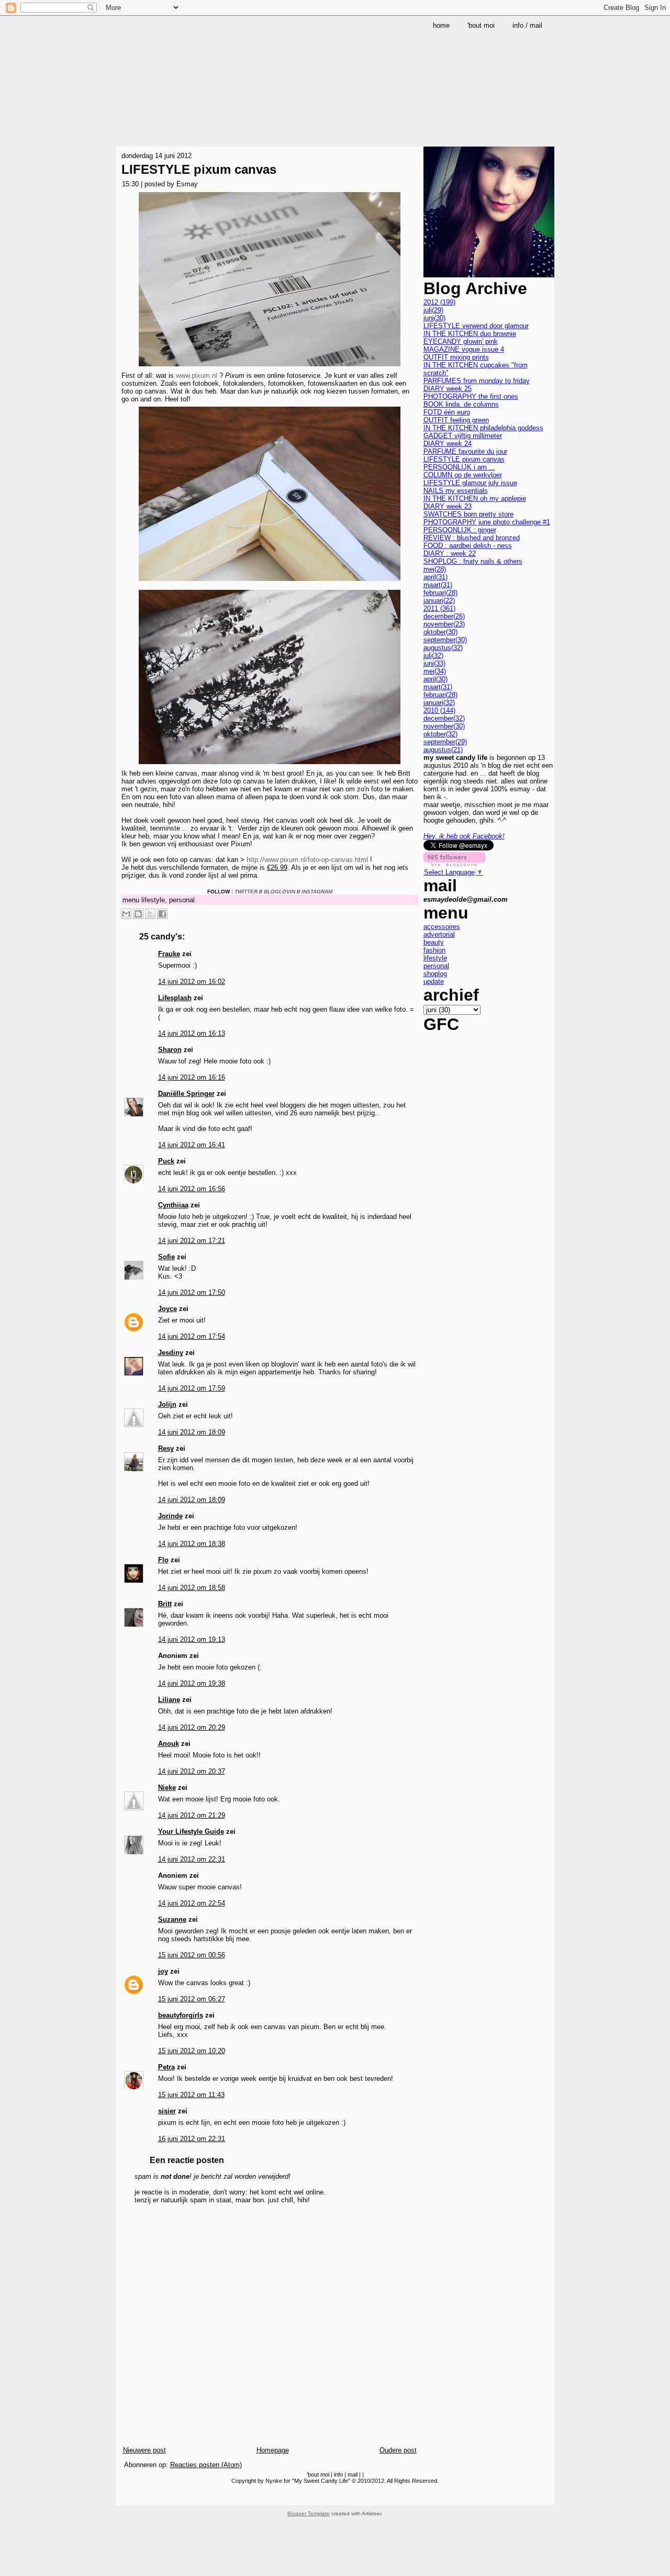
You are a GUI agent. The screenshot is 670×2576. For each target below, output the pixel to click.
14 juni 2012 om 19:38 (192, 1683)
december (444, 616)
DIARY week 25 (448, 389)
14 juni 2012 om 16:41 (192, 1145)
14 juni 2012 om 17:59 (192, 1388)
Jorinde (170, 1516)
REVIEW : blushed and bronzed (472, 538)
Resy (166, 1448)
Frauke (169, 954)
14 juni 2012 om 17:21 (192, 1241)
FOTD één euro (447, 412)
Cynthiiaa (173, 1205)
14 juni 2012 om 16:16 (192, 1077)
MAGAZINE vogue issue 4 (464, 349)
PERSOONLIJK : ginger (460, 530)
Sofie (166, 1257)
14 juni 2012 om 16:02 (192, 982)
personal (182, 900)
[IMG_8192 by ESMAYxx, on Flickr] (270, 368)
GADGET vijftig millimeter (463, 436)
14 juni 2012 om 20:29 (192, 1727)
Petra (166, 2067)
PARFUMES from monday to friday (477, 381)
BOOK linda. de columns (461, 404)
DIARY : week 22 (450, 553)
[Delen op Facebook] (162, 914)
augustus (443, 648)
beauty (434, 942)
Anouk (169, 1744)
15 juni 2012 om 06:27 (192, 1999)
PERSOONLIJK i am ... (459, 467)
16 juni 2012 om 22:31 (192, 2139)
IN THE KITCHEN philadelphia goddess (483, 428)
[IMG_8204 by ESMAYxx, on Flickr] (270, 765)
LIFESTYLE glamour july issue (470, 483)
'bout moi (318, 2474)
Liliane (169, 1700)
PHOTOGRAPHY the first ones (471, 396)
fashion (434, 950)
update (434, 982)
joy (163, 1971)
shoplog (435, 974)
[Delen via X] (150, 914)
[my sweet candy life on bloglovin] (455, 864)
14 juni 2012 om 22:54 (192, 1903)
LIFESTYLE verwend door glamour (476, 326)
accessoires (442, 927)
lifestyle (153, 900)
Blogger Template (309, 2513)
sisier (167, 2111)
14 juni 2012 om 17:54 (192, 1336)
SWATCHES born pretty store (468, 514)
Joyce (167, 1309)
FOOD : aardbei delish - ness (468, 546)
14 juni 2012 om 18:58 (192, 1588)
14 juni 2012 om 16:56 (192, 1189)
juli (433, 310)
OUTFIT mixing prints (456, 357)
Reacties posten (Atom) (206, 2465)
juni (434, 318)
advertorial (439, 934)
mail (353, 2474)
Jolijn (167, 1404)
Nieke (167, 1788)
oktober (440, 632)
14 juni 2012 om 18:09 (192, 1432)
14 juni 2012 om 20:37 (192, 1771)
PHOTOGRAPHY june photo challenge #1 (487, 522)
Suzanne (172, 1919)
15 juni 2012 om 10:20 (192, 2051)
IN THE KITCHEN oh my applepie (475, 499)
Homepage (273, 2450)
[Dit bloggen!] (138, 914)
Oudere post (398, 2450)
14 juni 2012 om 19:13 (192, 1639)
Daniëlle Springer (186, 1094)
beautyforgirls (181, 2015)
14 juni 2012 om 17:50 (192, 1292)
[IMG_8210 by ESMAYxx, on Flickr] (270, 582)
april (435, 577)
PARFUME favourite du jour (465, 451)
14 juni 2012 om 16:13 (192, 1033)
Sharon (170, 1050)
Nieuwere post (144, 2450)
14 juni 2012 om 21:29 (192, 1815)
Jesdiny (171, 1353)
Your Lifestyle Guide (191, 1832)
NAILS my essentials (456, 491)
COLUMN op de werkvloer (463, 475)
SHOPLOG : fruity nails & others (473, 561)
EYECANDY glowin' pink (461, 341)
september (445, 640)
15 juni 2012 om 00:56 (192, 1955)
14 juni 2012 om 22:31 (192, 1859)
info (338, 2474)
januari (439, 601)
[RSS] (126, 2496)
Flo (163, 1560)
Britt (165, 1604)
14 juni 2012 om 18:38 (192, 1544)
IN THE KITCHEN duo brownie (470, 334)
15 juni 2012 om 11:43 (191, 2095)
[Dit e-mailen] (126, 914)
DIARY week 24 (448, 444)
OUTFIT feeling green (456, 420)
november (444, 624)
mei (435, 569)
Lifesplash (175, 998)
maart (438, 585)
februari (440, 593)
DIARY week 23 (448, 506)
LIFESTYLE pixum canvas (199, 169)
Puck (166, 1161)
